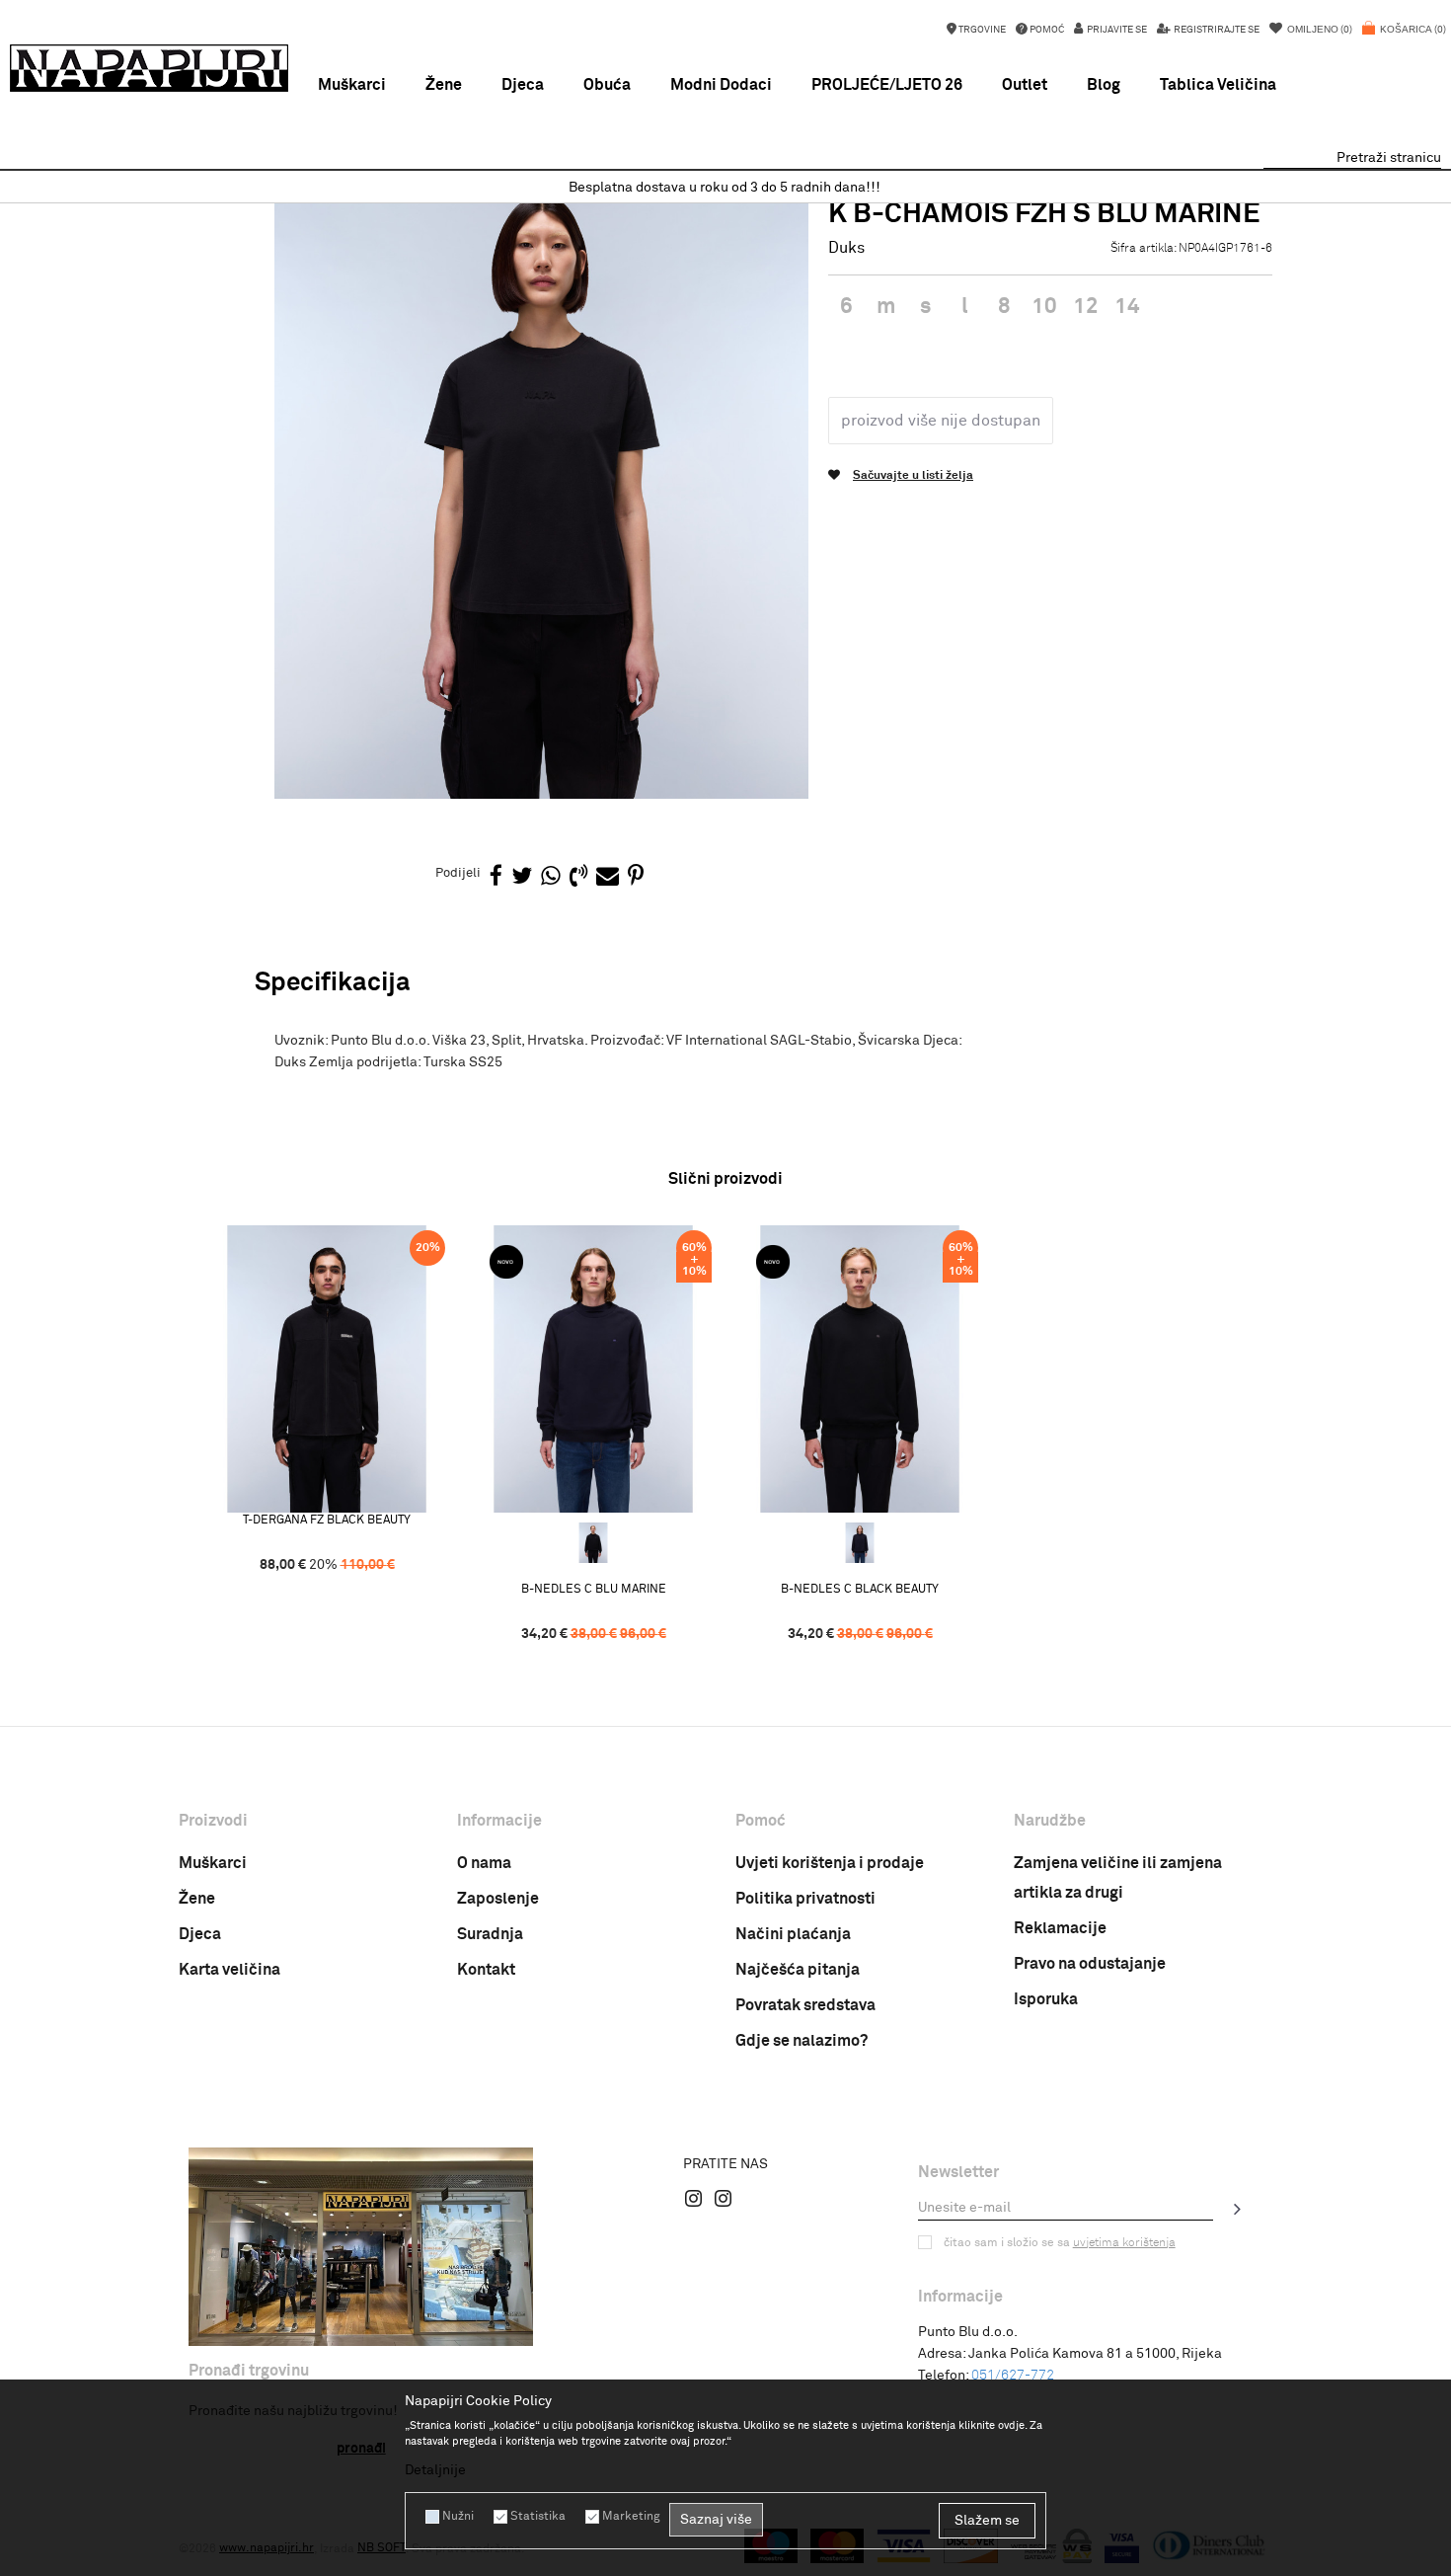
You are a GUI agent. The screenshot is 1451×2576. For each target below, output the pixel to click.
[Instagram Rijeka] (694, 2198)
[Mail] (608, 877)
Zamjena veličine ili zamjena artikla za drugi (1118, 1878)
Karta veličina (229, 1970)
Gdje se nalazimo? (802, 2041)
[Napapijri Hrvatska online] (149, 68)
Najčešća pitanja (798, 1970)
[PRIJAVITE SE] (1238, 2209)
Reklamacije (1060, 1928)
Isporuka (1046, 1999)
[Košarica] (1404, 39)
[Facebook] (496, 877)
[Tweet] (522, 877)
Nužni (458, 2517)
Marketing (631, 2517)
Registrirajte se (1216, 30)
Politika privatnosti (805, 1899)
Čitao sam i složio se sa (1060, 2243)
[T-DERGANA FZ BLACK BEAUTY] (327, 1369)
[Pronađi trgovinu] (361, 2247)
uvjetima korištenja (1124, 2243)
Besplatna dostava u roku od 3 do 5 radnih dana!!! (725, 188)
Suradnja (490, 1934)
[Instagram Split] (724, 2198)
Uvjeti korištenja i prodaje (830, 1863)
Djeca (200, 1934)
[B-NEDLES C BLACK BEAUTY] (593, 1543)
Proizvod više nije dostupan (941, 421)
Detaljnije (435, 2470)
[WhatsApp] (551, 877)
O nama (484, 1863)
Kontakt (486, 1970)
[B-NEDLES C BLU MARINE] (593, 1369)
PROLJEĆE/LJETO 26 (887, 85)
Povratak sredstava (805, 2005)
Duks (846, 248)
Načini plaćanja (793, 1934)
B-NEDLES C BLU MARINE (594, 1590)
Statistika (538, 2517)
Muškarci (213, 1863)
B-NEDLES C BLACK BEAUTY (860, 1590)
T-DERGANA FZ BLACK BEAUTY (327, 1521)
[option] (725, 188)
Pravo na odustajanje (1090, 1964)
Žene (197, 1899)
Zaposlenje (498, 1899)
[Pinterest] (636, 877)
